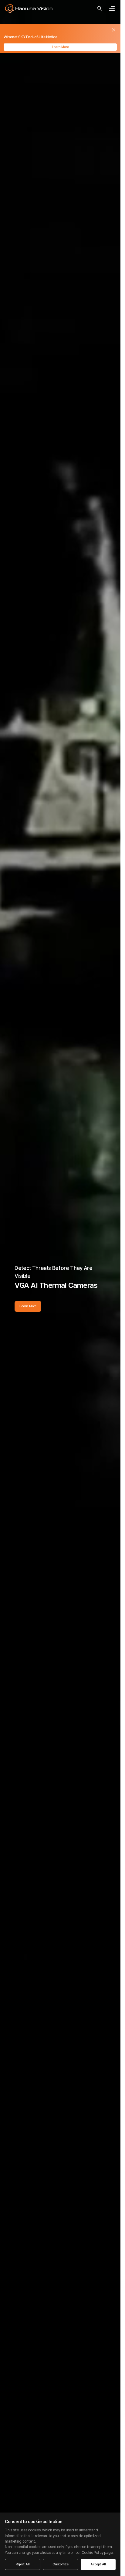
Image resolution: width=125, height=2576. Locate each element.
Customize (61, 2564)
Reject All (23, 2564)
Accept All (98, 2564)
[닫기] (114, 30)
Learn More (60, 47)
